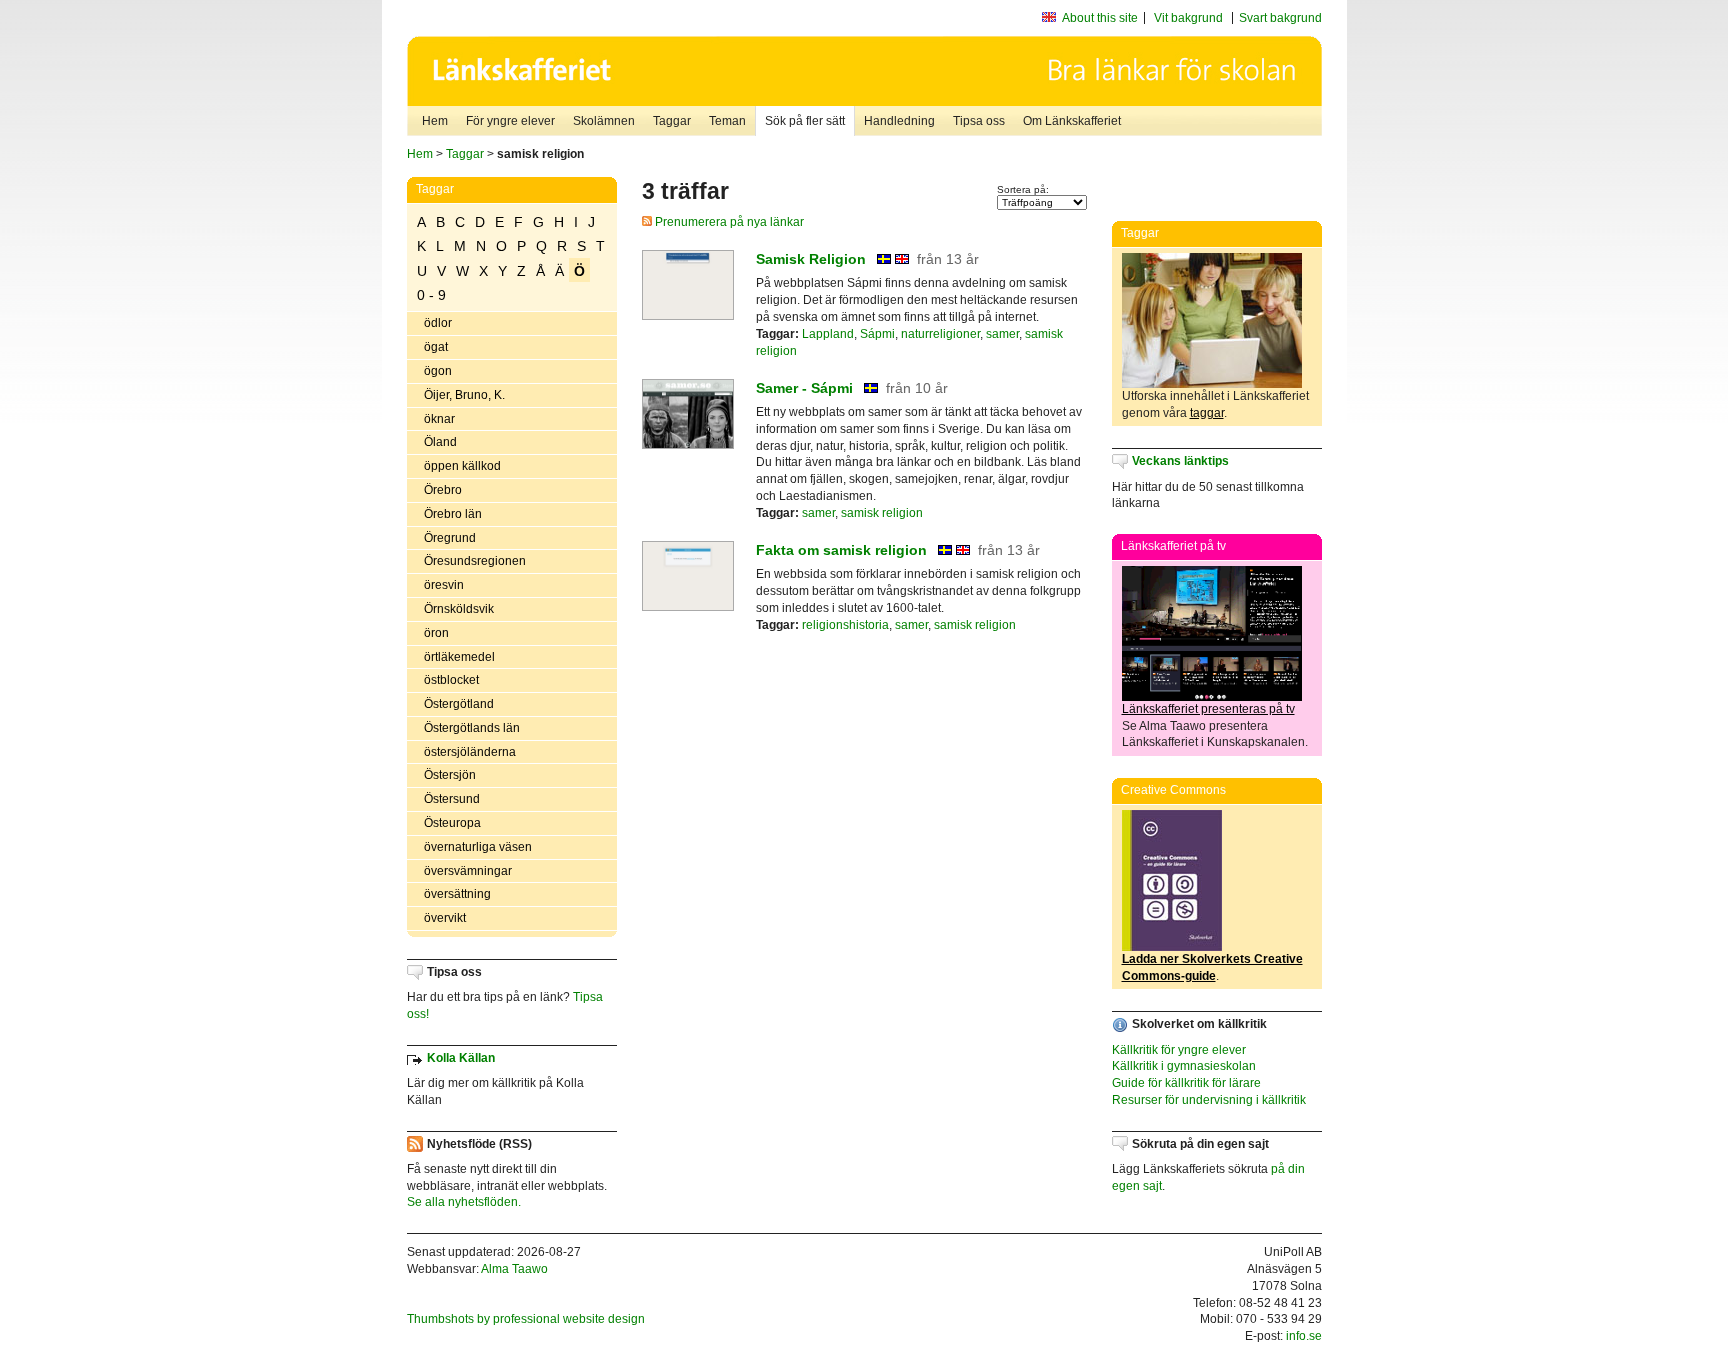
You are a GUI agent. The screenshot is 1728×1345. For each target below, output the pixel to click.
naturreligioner (940, 334)
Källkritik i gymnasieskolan (1184, 1066)
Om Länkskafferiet (1072, 121)
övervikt (445, 918)
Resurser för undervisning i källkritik (1209, 1100)
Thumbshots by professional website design (526, 1319)
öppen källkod (462, 466)
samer (1002, 334)
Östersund (452, 799)
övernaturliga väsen (478, 847)
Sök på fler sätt (805, 121)
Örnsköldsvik (459, 609)
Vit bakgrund (1188, 18)
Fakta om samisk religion (841, 550)
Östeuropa (452, 823)
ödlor (438, 323)
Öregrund (450, 538)
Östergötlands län (472, 728)
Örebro (443, 490)
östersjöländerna (470, 752)
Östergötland (459, 704)
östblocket (451, 680)
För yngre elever (510, 121)
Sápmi (877, 334)
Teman (727, 121)
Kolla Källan (461, 1058)
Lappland (828, 334)
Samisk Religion (811, 259)
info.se (1304, 1336)
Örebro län (453, 514)
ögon (438, 371)
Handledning (899, 121)
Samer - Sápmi (804, 388)
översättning (457, 894)
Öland (440, 442)
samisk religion (882, 513)
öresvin (444, 585)
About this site (1100, 18)
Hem (435, 121)
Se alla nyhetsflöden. (464, 1202)
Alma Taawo (514, 1269)
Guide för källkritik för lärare (1186, 1083)
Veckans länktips (1180, 461)
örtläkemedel (459, 657)
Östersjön (450, 775)
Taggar (672, 121)
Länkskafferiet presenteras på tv (1208, 709)
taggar (1207, 413)
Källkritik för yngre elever (1179, 1050)
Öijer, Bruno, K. (464, 395)
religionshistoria (845, 625)
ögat (436, 347)
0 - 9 (431, 295)
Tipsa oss (979, 121)
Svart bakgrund (1280, 18)
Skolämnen (604, 121)
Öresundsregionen (475, 561)
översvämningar (468, 871)
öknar (439, 419)
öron (436, 633)
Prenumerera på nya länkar (728, 222)
